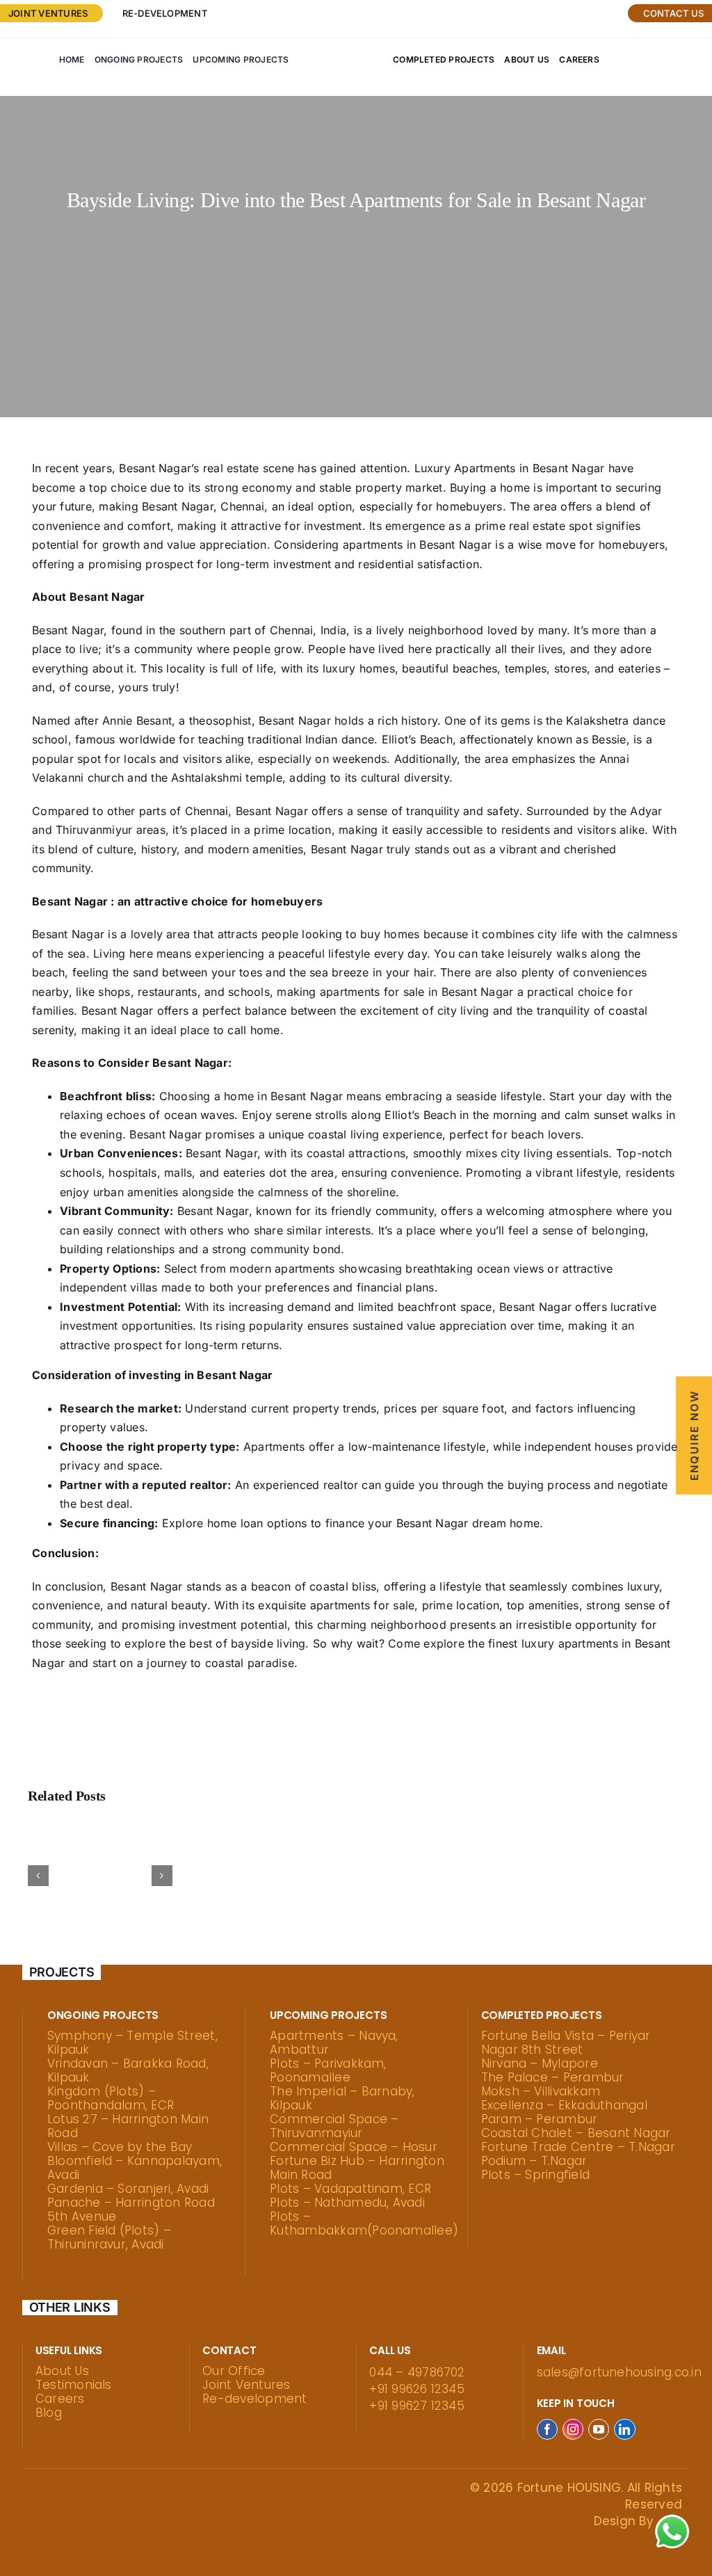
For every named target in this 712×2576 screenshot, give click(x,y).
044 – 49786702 (417, 2372)
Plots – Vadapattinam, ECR (350, 2189)
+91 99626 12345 (417, 2389)
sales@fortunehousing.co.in (619, 2372)
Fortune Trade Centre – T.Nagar (578, 2147)
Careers (60, 2399)
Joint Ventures (246, 2385)
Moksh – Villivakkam (541, 2091)
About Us (62, 2371)
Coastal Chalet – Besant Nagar (576, 2133)
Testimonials (74, 2385)
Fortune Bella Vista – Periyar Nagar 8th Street (566, 2043)
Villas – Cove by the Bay (120, 2147)
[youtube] (599, 2429)
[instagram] (573, 2429)
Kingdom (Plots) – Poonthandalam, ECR (111, 2098)
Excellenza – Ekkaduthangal (564, 2105)
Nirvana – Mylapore (540, 2063)
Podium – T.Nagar (534, 2161)
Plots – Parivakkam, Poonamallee (328, 2070)
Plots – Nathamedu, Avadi (347, 2203)
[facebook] (547, 2429)
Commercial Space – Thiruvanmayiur (334, 2126)
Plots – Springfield (536, 2175)
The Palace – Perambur (553, 2077)
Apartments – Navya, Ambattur (334, 2043)
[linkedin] (624, 2429)
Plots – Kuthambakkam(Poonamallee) (364, 2223)
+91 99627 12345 (417, 2406)
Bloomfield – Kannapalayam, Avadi (135, 2168)
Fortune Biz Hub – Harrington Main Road (357, 2168)
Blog (49, 2413)
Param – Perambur (540, 2119)
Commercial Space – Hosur (354, 2147)
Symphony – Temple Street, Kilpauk (132, 2043)
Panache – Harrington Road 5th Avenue (131, 2209)
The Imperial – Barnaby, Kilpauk (342, 2098)
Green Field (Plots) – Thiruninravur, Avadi (109, 2237)
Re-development (165, 13)
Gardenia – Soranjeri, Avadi (128, 2189)
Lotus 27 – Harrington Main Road (128, 2126)
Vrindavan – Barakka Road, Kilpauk (128, 2070)
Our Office (234, 2371)
